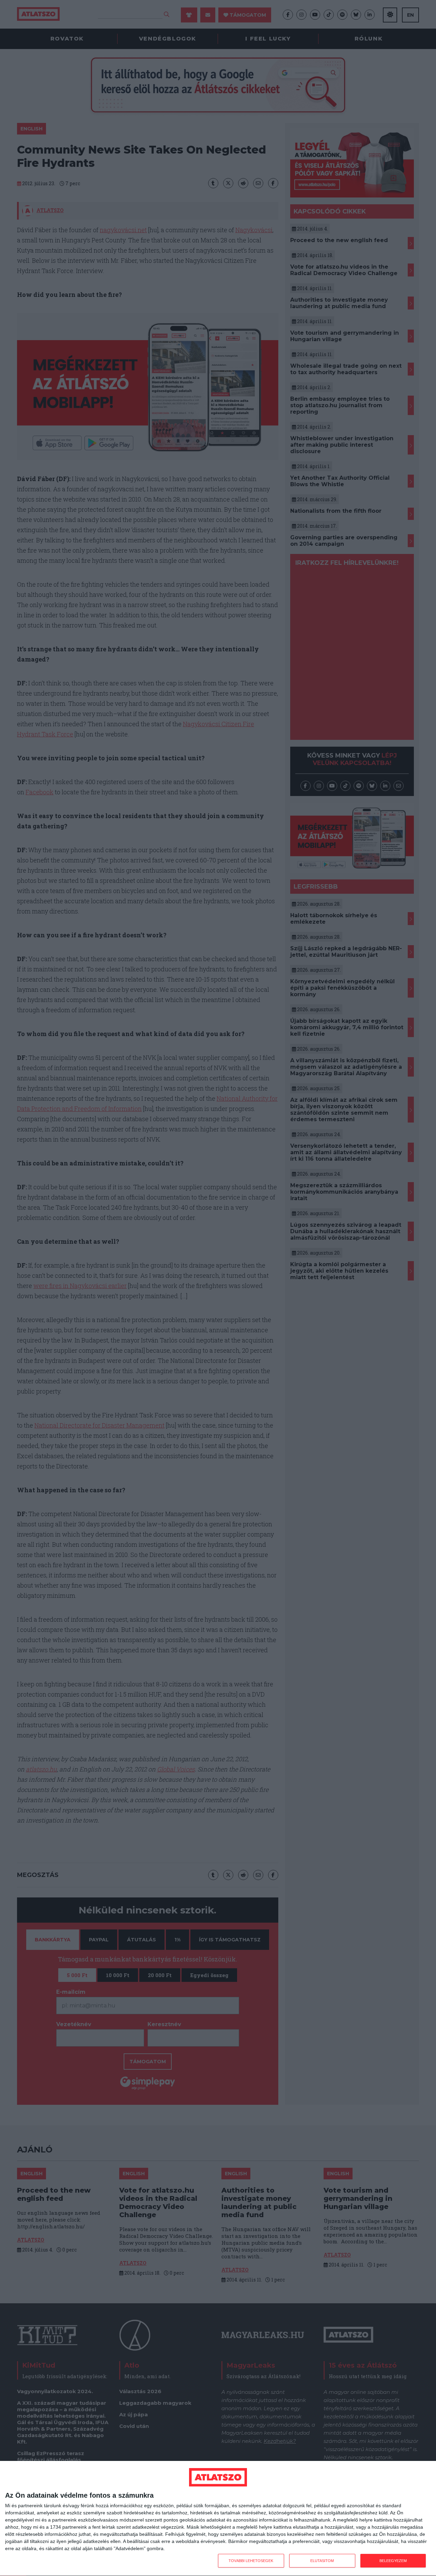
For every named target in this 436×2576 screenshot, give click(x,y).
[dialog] (218, 2519)
